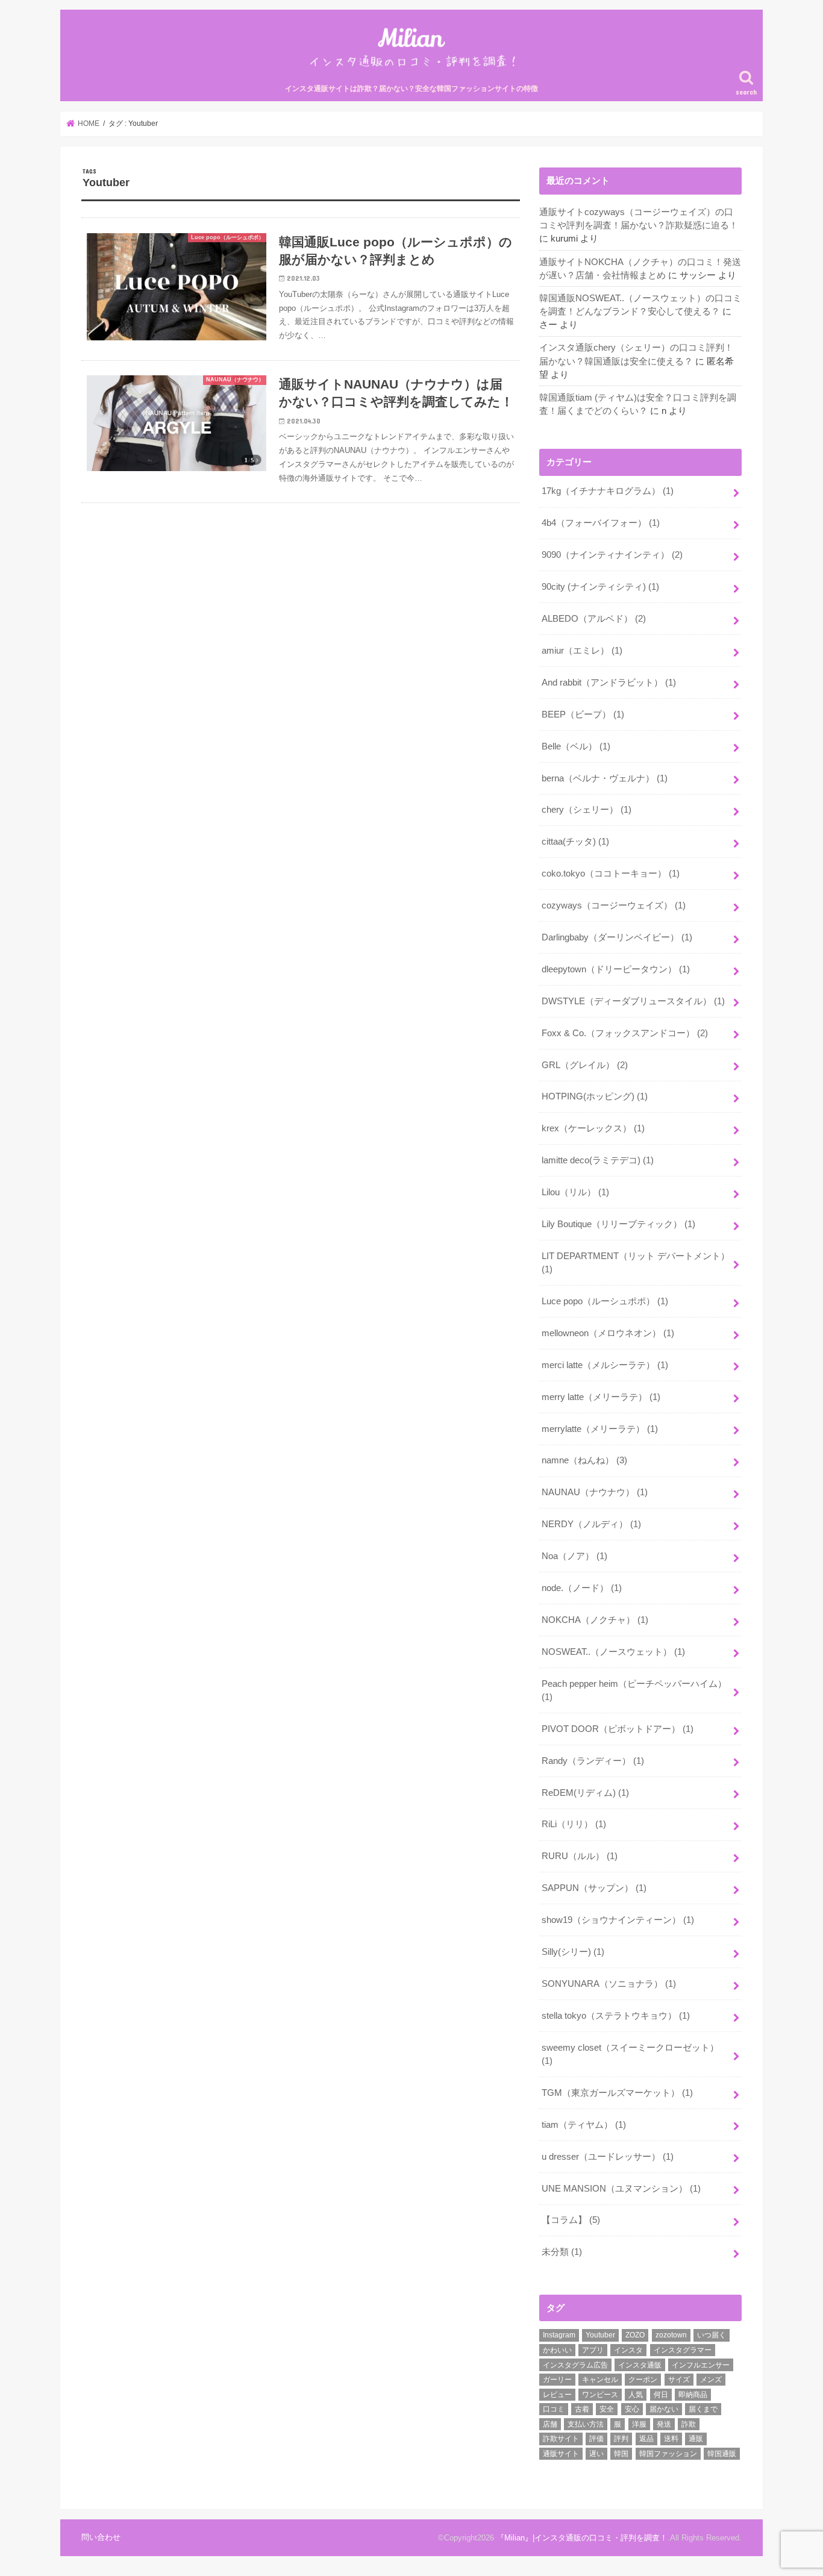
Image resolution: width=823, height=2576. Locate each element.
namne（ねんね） (584, 1460)
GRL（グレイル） (585, 1065)
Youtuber (600, 2335)
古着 (582, 2409)
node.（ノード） (582, 1588)
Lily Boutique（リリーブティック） (618, 1224)
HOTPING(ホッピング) (595, 1096)
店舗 (550, 2424)
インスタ (628, 2350)
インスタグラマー (683, 2350)
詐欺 (689, 2424)
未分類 (562, 2252)
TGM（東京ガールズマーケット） (617, 2093)
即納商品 (693, 2395)
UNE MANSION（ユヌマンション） (621, 2189)
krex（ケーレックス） (593, 1128)
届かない (664, 2409)
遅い (596, 2454)
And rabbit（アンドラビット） (609, 683)
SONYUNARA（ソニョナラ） (609, 1984)
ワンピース (600, 2395)
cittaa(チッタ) (575, 842)
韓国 (621, 2454)
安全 (607, 2409)
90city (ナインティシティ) (600, 587)
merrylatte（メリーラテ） (600, 1429)
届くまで (703, 2409)
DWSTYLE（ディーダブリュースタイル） (633, 1001)
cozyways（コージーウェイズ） (614, 905)
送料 (671, 2439)
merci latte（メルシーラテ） (605, 1365)
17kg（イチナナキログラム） (608, 491)
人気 (636, 2395)
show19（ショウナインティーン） (618, 1920)
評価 (596, 2439)
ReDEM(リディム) (585, 1793)
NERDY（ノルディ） (591, 1524)
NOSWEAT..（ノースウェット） (613, 1652)
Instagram (559, 2335)
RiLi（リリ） (574, 1824)
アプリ (593, 2350)
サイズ (679, 2380)
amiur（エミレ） (582, 651)
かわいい (557, 2350)
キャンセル (600, 2380)
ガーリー (557, 2380)
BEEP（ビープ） (583, 714)
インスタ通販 (640, 2365)
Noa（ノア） (574, 1556)
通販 (696, 2439)
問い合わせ (101, 2537)
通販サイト (561, 2454)
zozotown (671, 2335)
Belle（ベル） (576, 746)
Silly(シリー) (573, 1952)
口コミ (554, 2409)
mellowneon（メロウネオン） (608, 1333)
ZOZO (635, 2335)
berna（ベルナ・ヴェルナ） (605, 778)
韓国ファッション (668, 2454)
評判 (621, 2439)
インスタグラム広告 (575, 2365)
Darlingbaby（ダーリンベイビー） (617, 937)
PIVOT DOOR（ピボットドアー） (618, 1729)
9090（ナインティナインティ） (612, 555)
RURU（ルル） (580, 1856)
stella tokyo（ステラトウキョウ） (616, 2016)
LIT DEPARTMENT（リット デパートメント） (636, 1263)
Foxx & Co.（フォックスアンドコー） (625, 1033)
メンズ (711, 2380)
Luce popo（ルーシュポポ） (605, 1301)
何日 (661, 2395)
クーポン (643, 2380)
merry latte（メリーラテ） (601, 1397)
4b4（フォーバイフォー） (601, 523)
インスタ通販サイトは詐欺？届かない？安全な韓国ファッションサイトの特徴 (411, 89)
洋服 (639, 2424)
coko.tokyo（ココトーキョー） (611, 874)
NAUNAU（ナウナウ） (595, 1492)
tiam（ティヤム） (584, 2125)
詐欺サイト (561, 2439)
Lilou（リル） (575, 1192)
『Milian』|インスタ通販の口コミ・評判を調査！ (582, 2538)
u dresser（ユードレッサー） (608, 2157)
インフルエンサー (701, 2365)
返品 (646, 2439)
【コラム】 (571, 2220)
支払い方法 (586, 2424)
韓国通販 (722, 2454)
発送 (664, 2424)
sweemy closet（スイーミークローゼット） (630, 2054)
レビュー (557, 2395)
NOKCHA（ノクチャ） (595, 1620)
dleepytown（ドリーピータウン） (616, 969)
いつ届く (712, 2335)
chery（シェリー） (587, 810)
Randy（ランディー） (593, 1761)
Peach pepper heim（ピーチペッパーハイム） (634, 1690)
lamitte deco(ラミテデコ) (598, 1160)
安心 (632, 2409)
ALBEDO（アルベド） (594, 619)
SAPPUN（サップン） (594, 1888)
